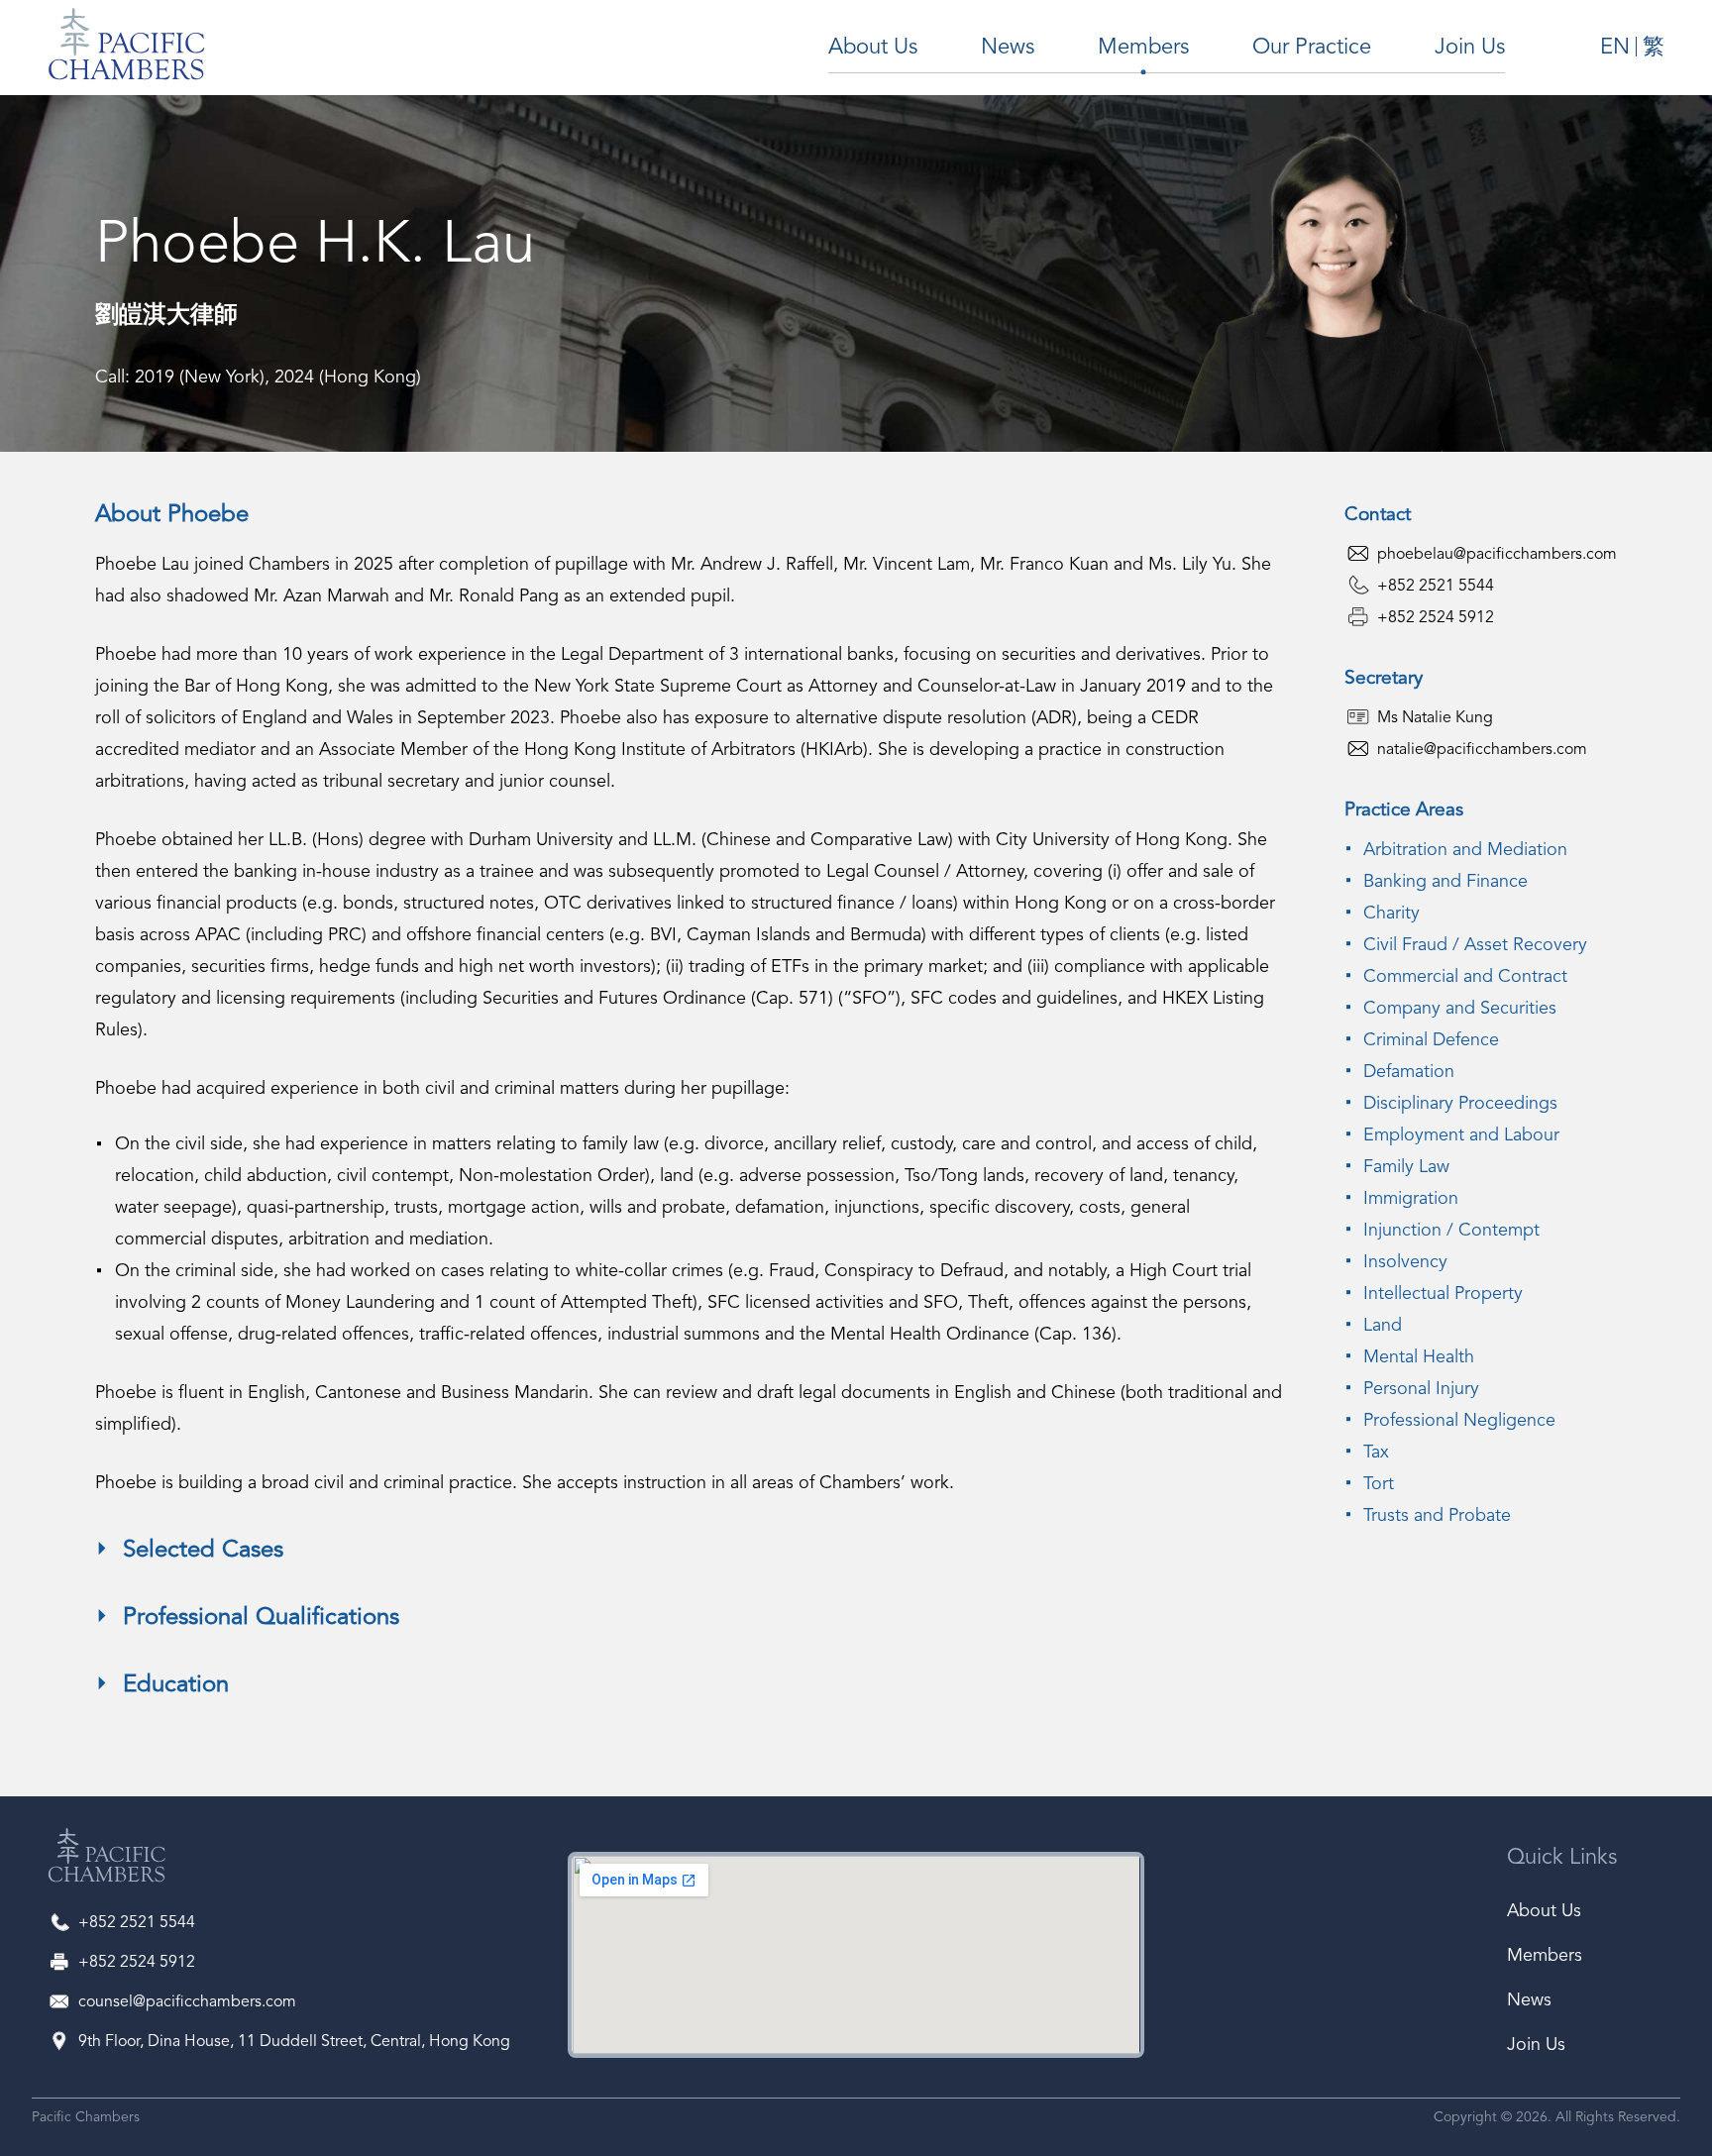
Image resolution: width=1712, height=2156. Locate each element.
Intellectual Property (1443, 1294)
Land (1383, 1326)
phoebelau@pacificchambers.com (1497, 555)
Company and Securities (1460, 1009)
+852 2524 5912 (1436, 618)
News (1008, 48)
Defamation (1409, 1072)
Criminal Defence (1431, 1040)
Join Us (1470, 48)
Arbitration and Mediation (1465, 850)
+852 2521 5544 (1436, 587)
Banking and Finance (1445, 882)
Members (1143, 48)
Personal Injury (1421, 1389)
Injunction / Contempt (1451, 1231)
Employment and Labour (1461, 1135)
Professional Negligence (1459, 1421)
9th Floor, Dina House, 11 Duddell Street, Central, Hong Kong (294, 2042)
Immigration (1411, 1199)
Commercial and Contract (1465, 977)
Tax (1376, 1453)
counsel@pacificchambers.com (187, 2002)
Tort (1379, 1484)
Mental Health (1419, 1357)
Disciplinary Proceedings (1460, 1104)
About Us (873, 48)
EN (1615, 48)
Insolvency (1405, 1262)
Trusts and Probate (1437, 1516)
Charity (1391, 914)
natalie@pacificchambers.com (1482, 750)
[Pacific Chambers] (107, 1860)
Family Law (1406, 1167)
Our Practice (1312, 48)
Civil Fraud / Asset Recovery (1475, 945)
